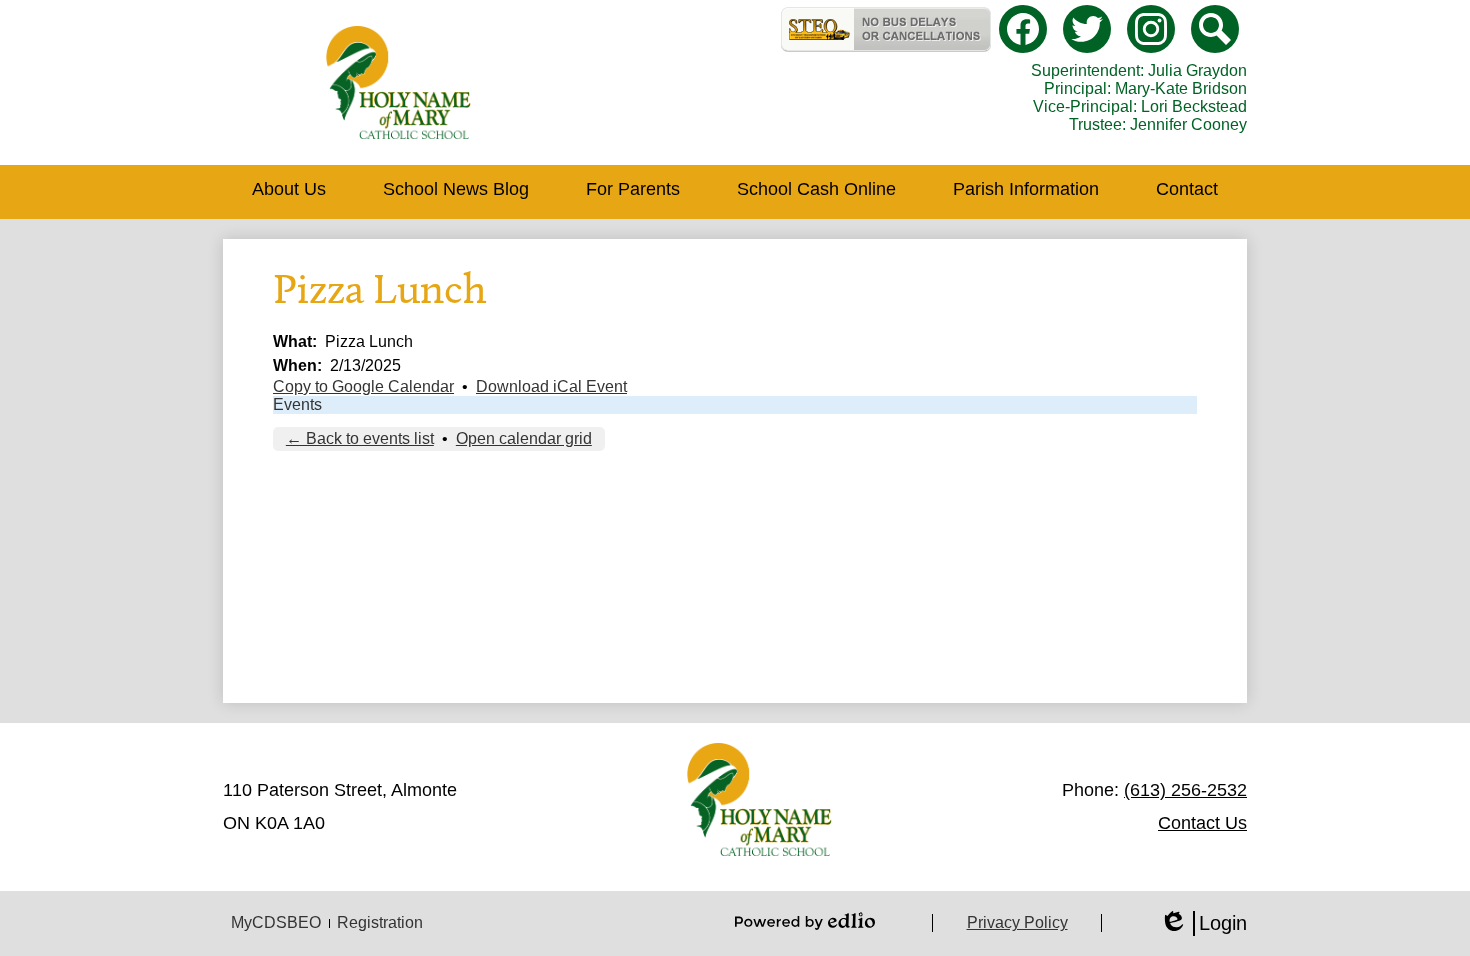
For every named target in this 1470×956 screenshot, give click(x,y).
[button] (289, 192)
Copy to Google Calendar (363, 386)
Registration (380, 922)
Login (1203, 924)
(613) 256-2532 (1185, 790)
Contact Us (1202, 823)
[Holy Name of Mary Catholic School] (398, 82)
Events (297, 404)
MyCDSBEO (276, 922)
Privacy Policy (1017, 922)
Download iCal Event (551, 386)
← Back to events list (360, 438)
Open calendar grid (524, 438)
